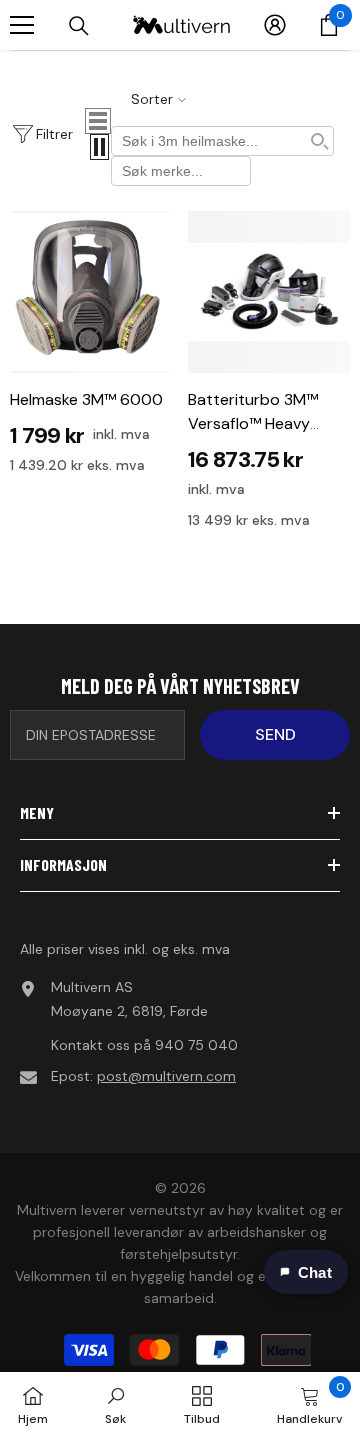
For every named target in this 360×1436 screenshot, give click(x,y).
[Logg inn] (275, 25)
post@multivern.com (166, 1076)
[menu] (22, 25)
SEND (275, 734)
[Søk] (79, 26)
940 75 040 (196, 1045)
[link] (115, 1404)
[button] (98, 121)
